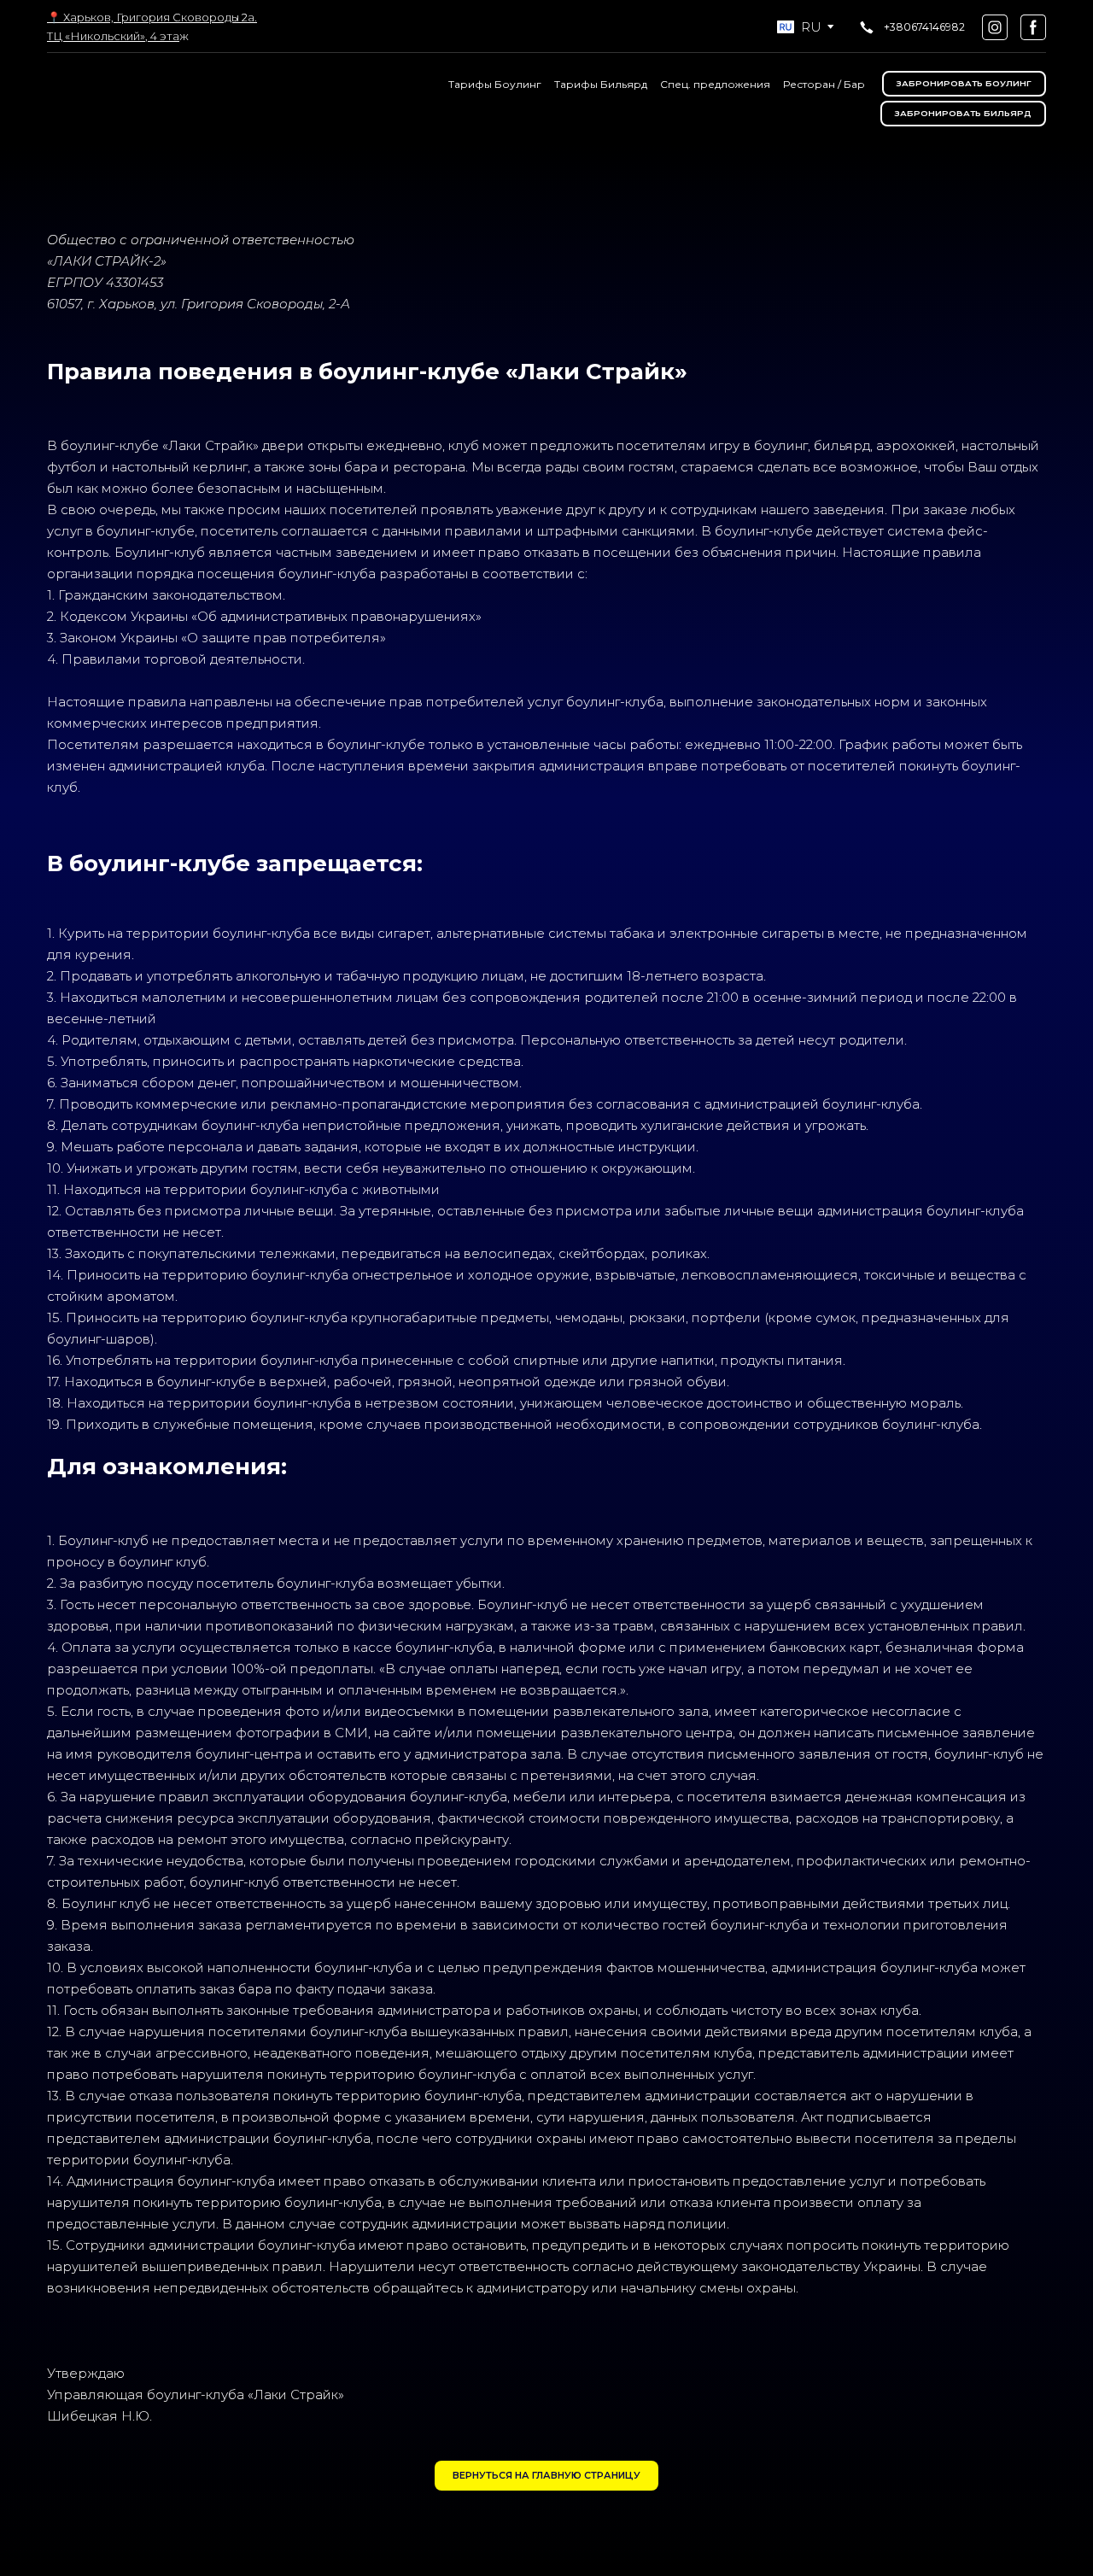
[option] (799, 27)
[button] (911, 27)
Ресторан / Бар (824, 84)
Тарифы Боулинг (495, 84)
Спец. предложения (715, 84)
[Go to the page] (121, 99)
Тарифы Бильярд (601, 84)
